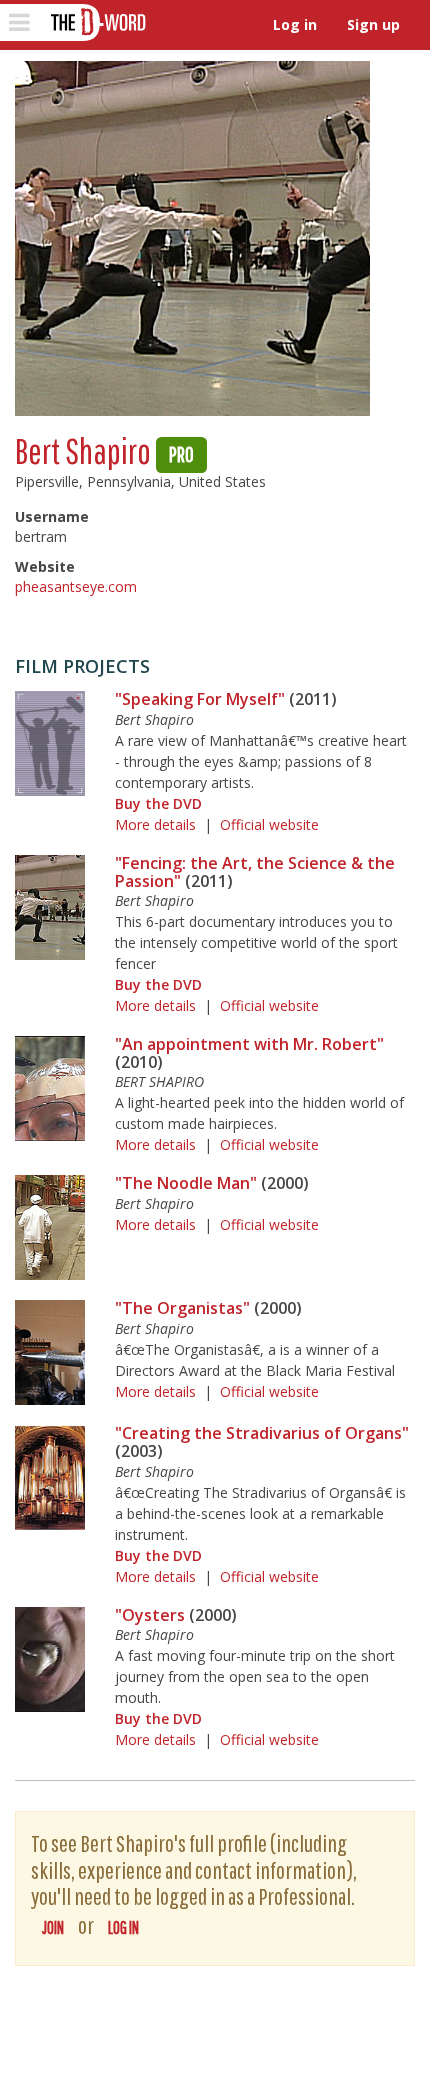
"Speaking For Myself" (200, 699)
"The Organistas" (182, 1308)
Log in (295, 24)
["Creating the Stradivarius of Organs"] (50, 1477)
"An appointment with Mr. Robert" (249, 1044)
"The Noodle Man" (186, 1183)
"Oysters (150, 1615)
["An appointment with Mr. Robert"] (50, 1088)
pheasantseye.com (76, 586)
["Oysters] (50, 1659)
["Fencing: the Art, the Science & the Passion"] (50, 907)
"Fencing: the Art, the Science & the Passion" (255, 872)
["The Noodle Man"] (50, 1227)
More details (155, 824)
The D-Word (96, 22)
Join (53, 1927)
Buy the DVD (158, 803)
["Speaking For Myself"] (50, 743)
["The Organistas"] (50, 1352)
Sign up (373, 24)
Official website (269, 824)
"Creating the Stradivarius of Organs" (262, 1433)
